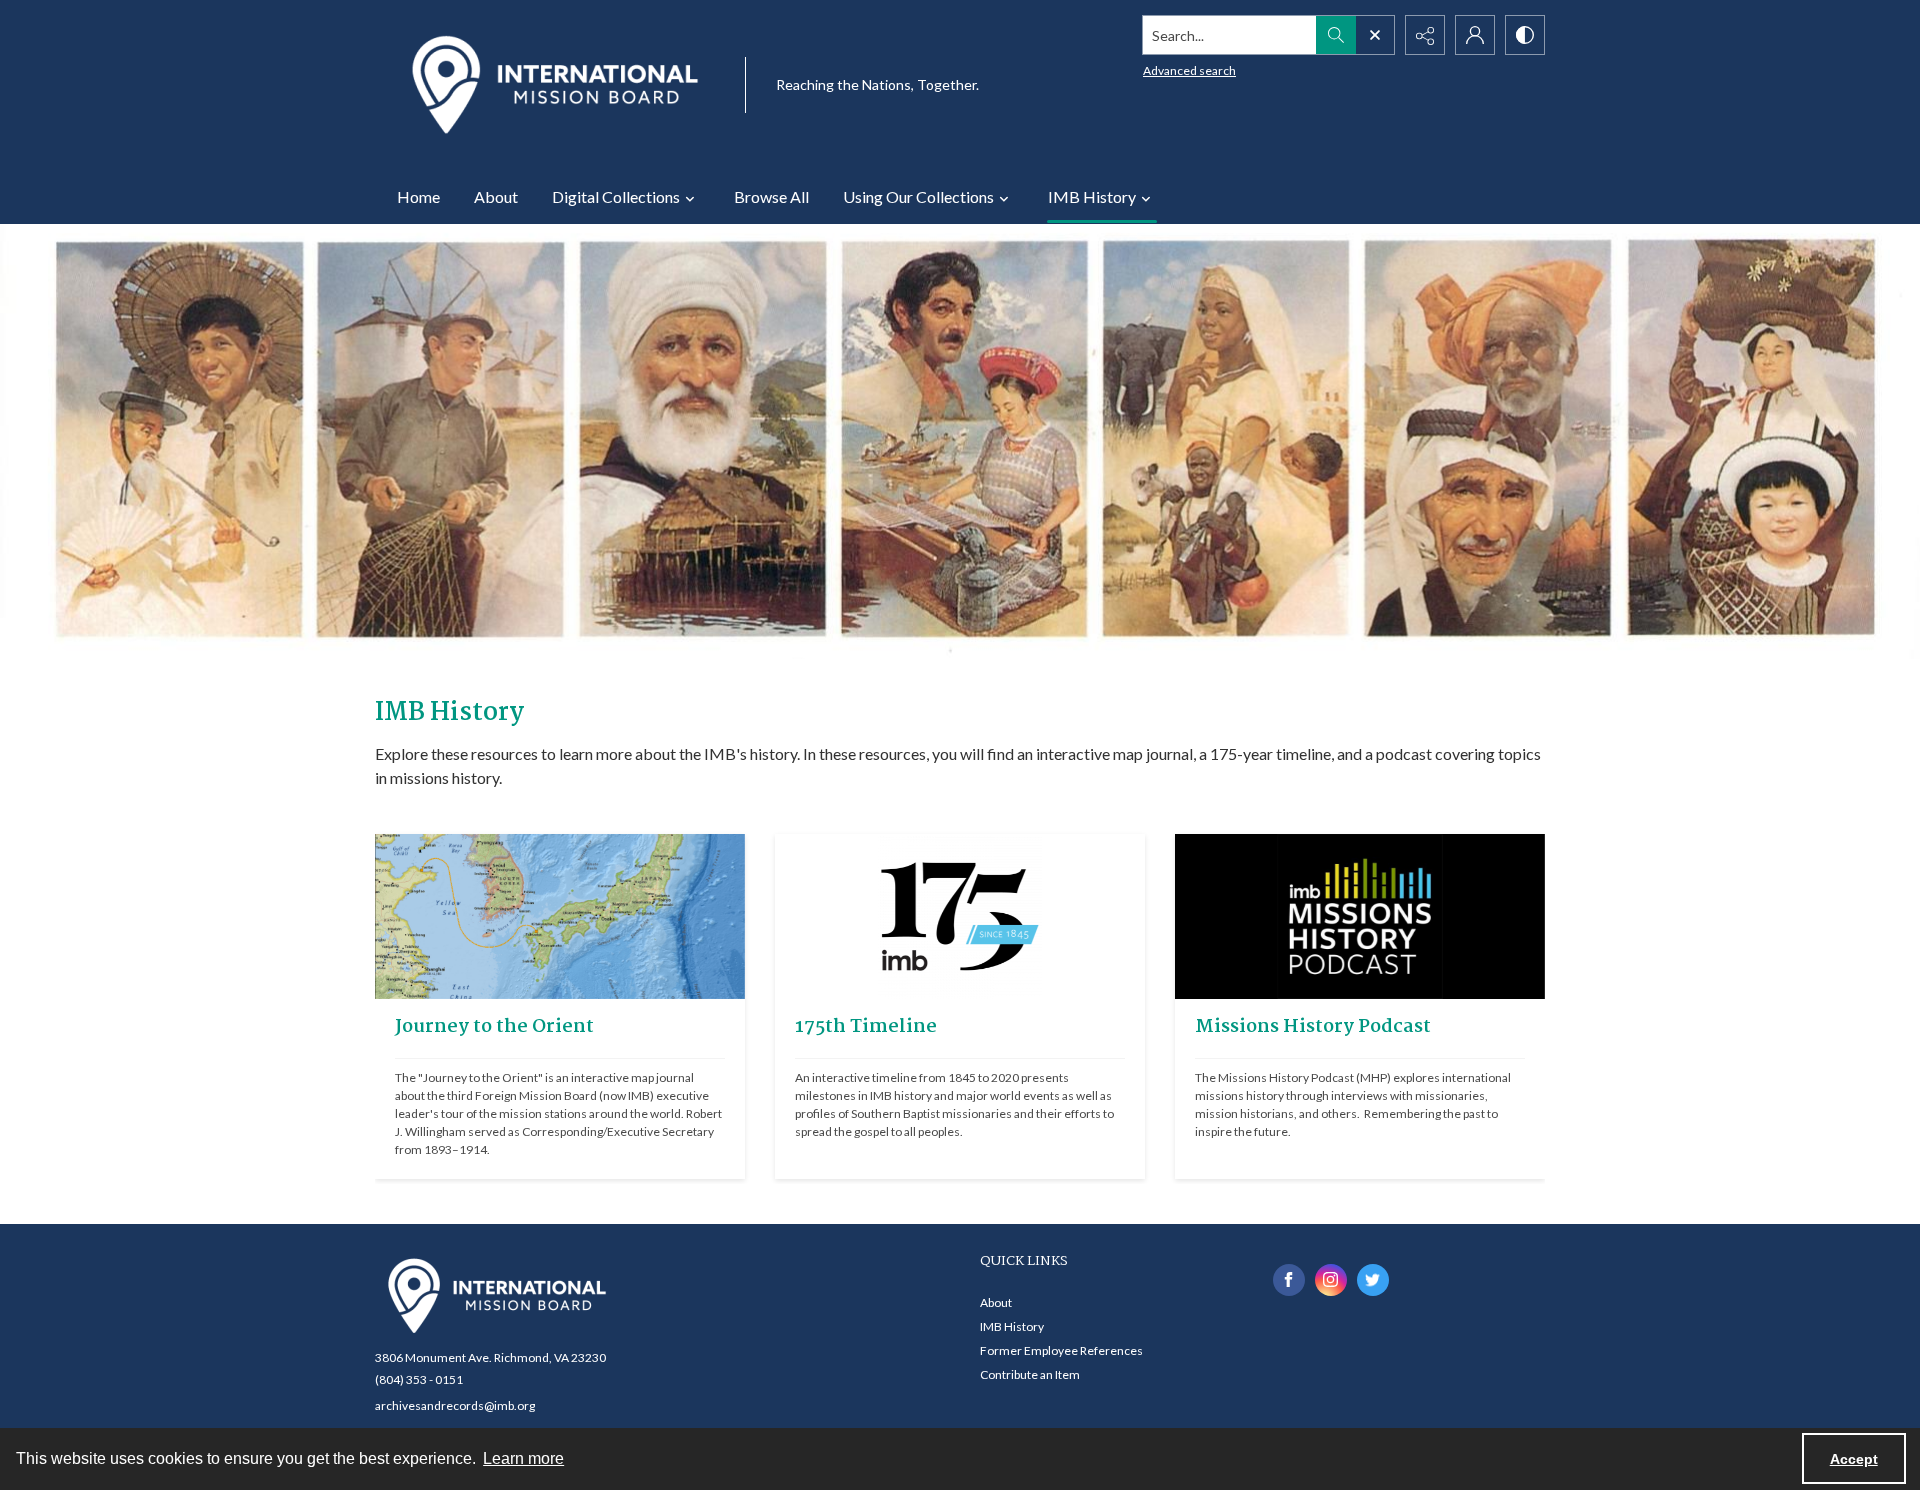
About (496, 196)
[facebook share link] (1289, 1280)
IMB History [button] (1092, 196)
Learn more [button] (523, 1458)
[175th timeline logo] (960, 916)
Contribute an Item (1030, 1374)
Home (418, 196)
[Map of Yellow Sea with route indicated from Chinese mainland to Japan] (560, 916)
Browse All (771, 196)
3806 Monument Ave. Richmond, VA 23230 (490, 1357)
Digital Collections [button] (616, 196)
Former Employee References (1061, 1350)
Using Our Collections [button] (918, 196)
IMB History (1012, 1326)
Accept (1854, 1459)
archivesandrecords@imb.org (455, 1405)
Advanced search (1189, 70)
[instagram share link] (1331, 1280)
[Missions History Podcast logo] (1360, 916)
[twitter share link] (1373, 1280)
